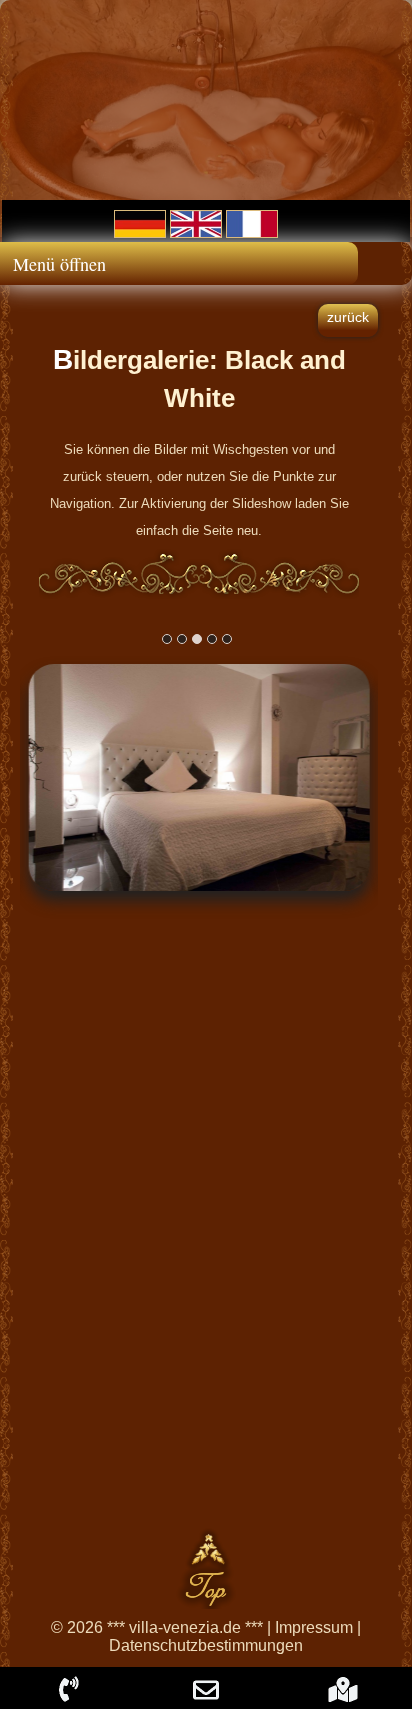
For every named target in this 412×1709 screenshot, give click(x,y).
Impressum (314, 1627)
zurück (348, 317)
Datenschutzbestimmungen (206, 1645)
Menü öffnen (59, 264)
